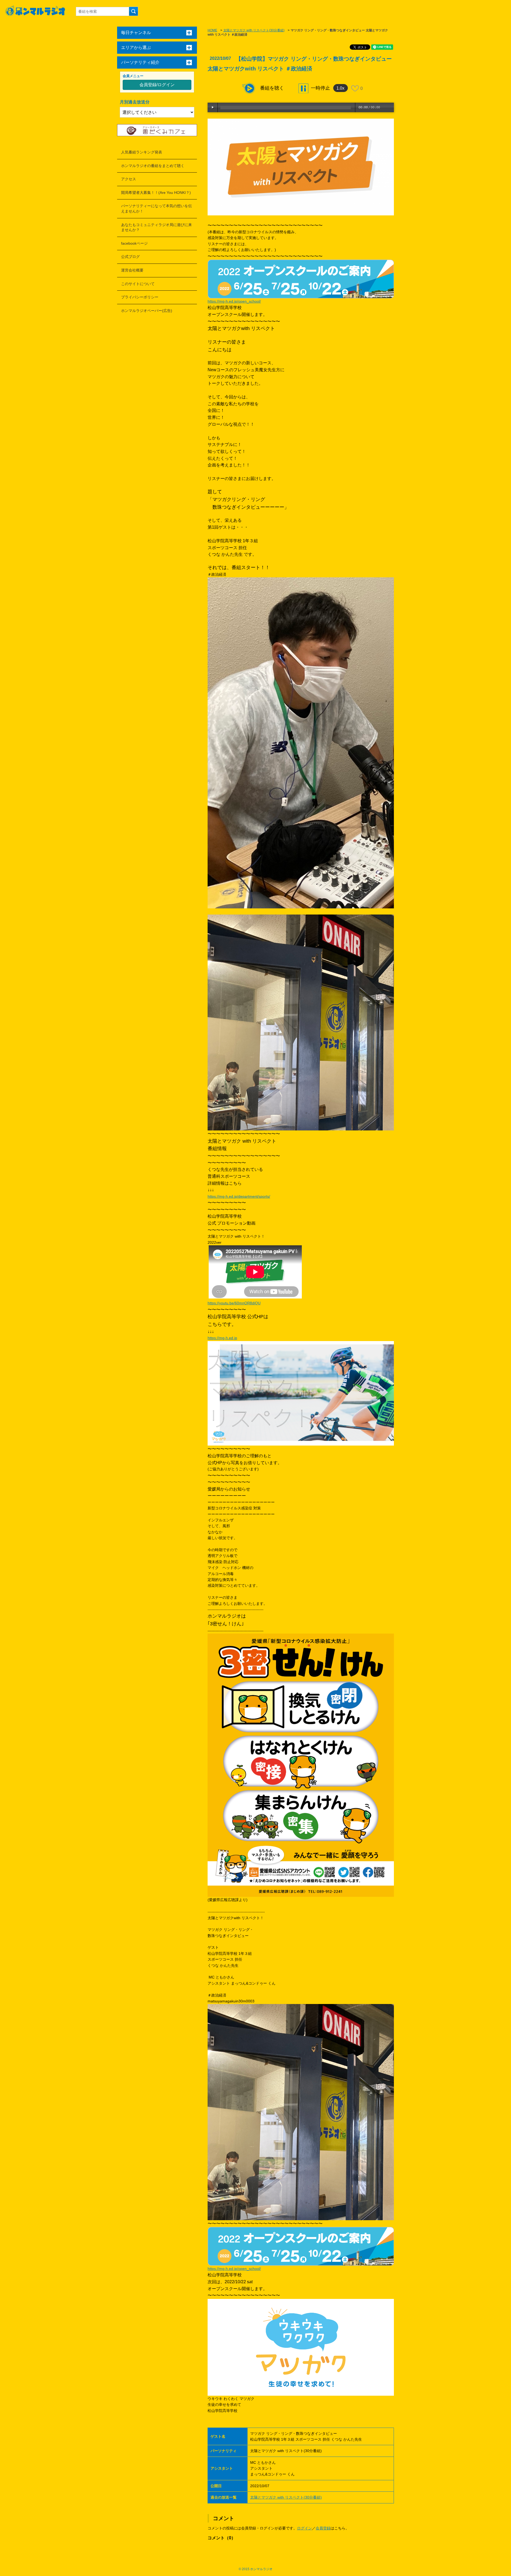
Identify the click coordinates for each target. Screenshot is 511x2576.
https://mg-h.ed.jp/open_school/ (234, 301)
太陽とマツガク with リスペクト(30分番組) (254, 30)
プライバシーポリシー (140, 297)
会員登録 (323, 2528)
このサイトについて (138, 284)
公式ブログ (130, 257)
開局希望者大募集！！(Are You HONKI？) (156, 193)
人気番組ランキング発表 (142, 152)
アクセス (129, 179)
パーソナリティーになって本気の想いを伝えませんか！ (156, 208)
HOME (212, 30)
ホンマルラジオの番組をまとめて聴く (153, 166)
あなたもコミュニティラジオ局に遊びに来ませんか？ (156, 227)
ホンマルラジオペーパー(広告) (147, 311)
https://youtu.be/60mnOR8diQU (234, 1303)
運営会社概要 (132, 270)
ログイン (304, 2528)
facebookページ (134, 243)
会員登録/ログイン (157, 85)
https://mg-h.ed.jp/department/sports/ (239, 1196)
